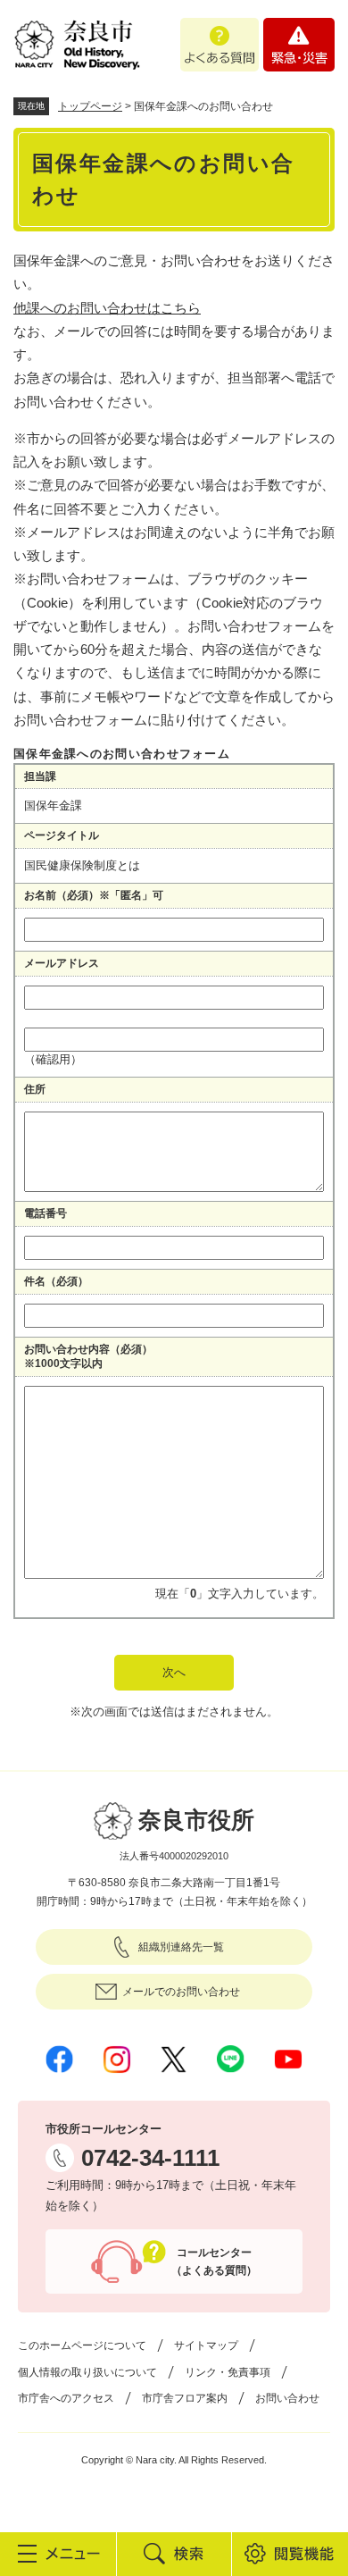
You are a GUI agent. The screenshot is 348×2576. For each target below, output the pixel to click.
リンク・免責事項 (228, 2372)
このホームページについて (82, 2345)
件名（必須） (56, 1281)
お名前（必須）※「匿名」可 (94, 895)
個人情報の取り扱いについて (87, 2372)
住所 (35, 1089)
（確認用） (53, 1059)
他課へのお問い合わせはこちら (107, 308)
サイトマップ (206, 2345)
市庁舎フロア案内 (185, 2398)
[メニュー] (58, 2554)
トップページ (90, 106)
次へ (174, 1672)
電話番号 (46, 1213)
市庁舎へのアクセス (66, 2398)
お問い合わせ (287, 2398)
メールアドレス (62, 963)
